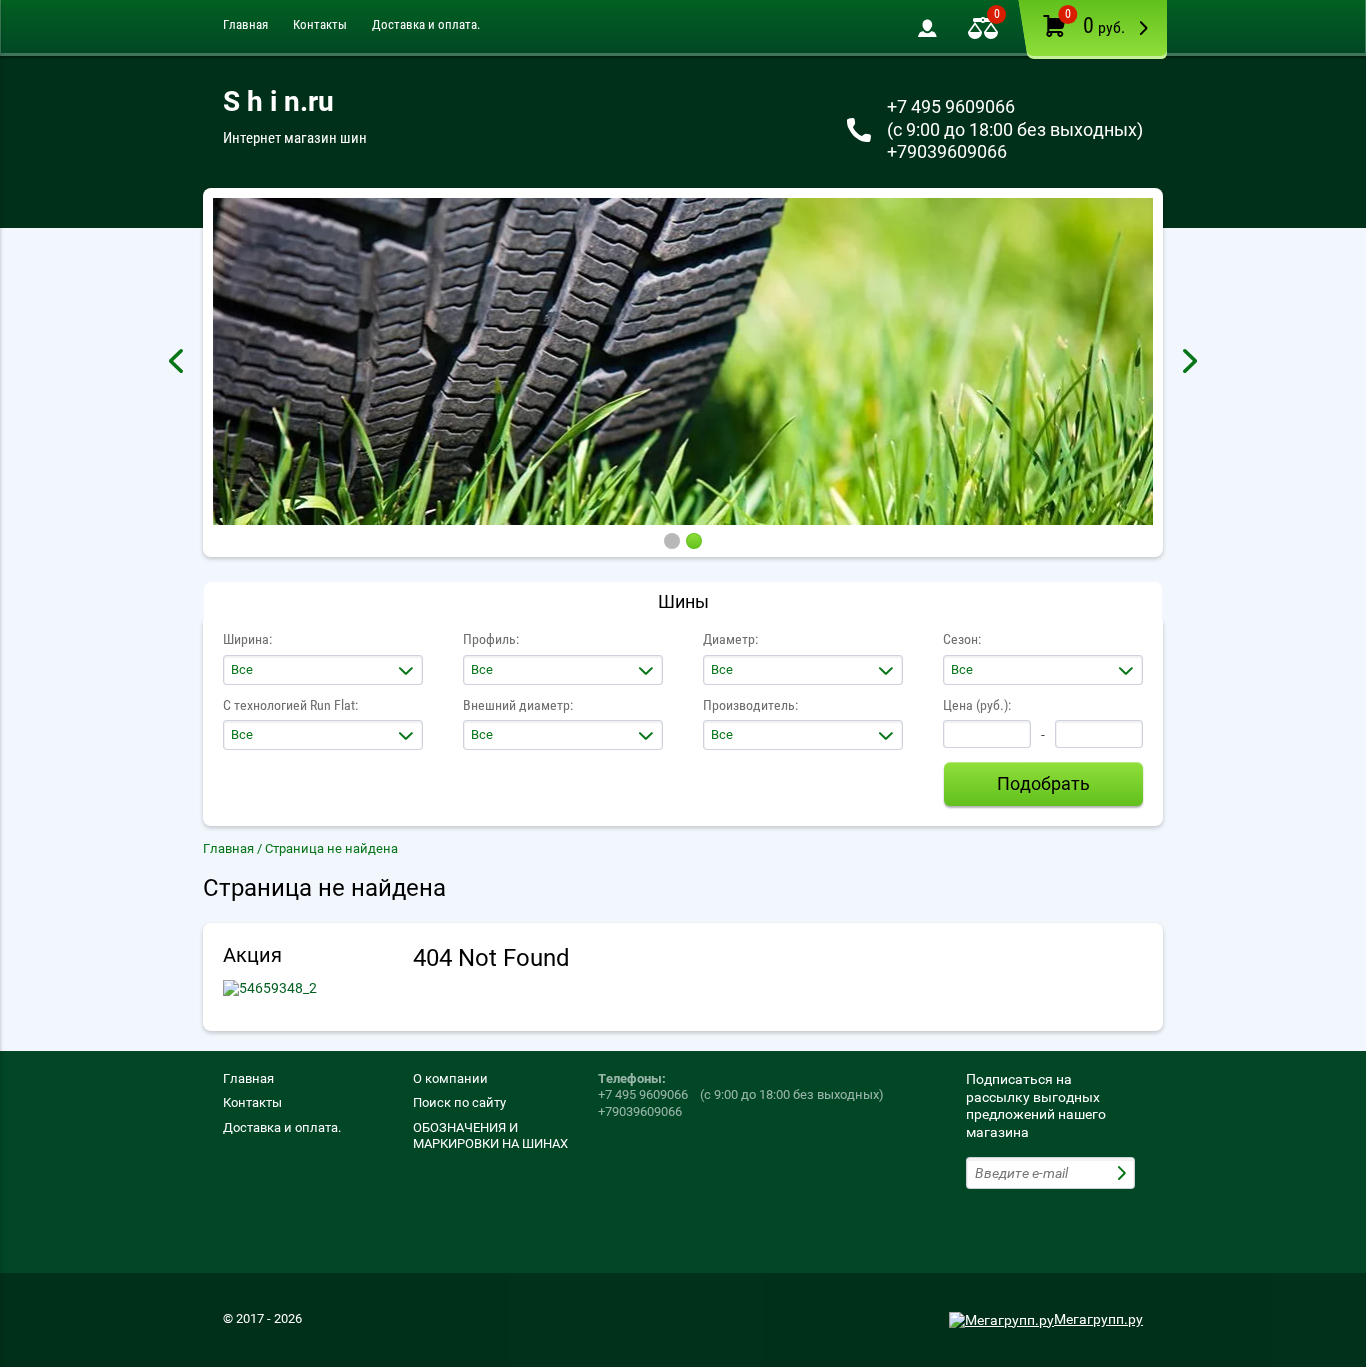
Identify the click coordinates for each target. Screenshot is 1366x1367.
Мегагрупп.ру (1098, 1319)
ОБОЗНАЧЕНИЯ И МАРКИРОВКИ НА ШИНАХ (490, 1135)
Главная (245, 24)
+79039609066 (947, 151)
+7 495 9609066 (951, 106)
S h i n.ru (278, 101)
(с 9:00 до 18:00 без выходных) (1015, 129)
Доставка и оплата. (426, 24)
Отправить (1124, 1173)
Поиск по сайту (459, 1102)
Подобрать (1043, 783)
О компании (450, 1078)
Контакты (320, 24)
